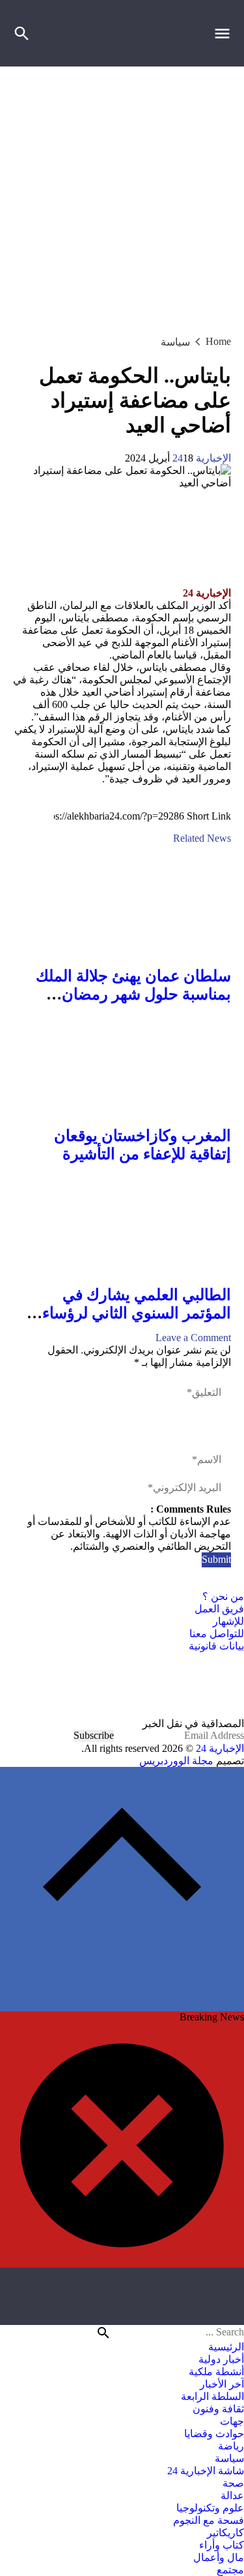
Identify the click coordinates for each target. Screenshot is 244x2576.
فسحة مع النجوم (209, 2520)
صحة (233, 2483)
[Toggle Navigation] (225, 33)
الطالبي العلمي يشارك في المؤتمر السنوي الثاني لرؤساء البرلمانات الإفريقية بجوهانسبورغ (126, 1313)
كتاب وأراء (222, 2545)
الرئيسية (226, 2347)
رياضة (231, 2446)
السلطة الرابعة (212, 2396)
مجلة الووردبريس (176, 1761)
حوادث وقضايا (214, 2434)
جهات (232, 2421)
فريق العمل (219, 1609)
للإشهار (228, 1621)
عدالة (232, 2495)
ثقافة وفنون (218, 2409)
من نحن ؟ (223, 1596)
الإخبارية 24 (202, 458)
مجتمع (230, 2570)
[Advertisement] (122, 195)
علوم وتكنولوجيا (210, 2508)
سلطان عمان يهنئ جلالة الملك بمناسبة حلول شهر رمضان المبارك (133, 994)
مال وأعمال (219, 2557)
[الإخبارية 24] (122, 1685)
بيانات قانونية (216, 1646)
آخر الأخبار (222, 2384)
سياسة (175, 342)
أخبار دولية (221, 2359)
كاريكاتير (225, 2533)
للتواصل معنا (217, 1634)
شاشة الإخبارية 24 (206, 2471)
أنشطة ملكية (216, 2372)
